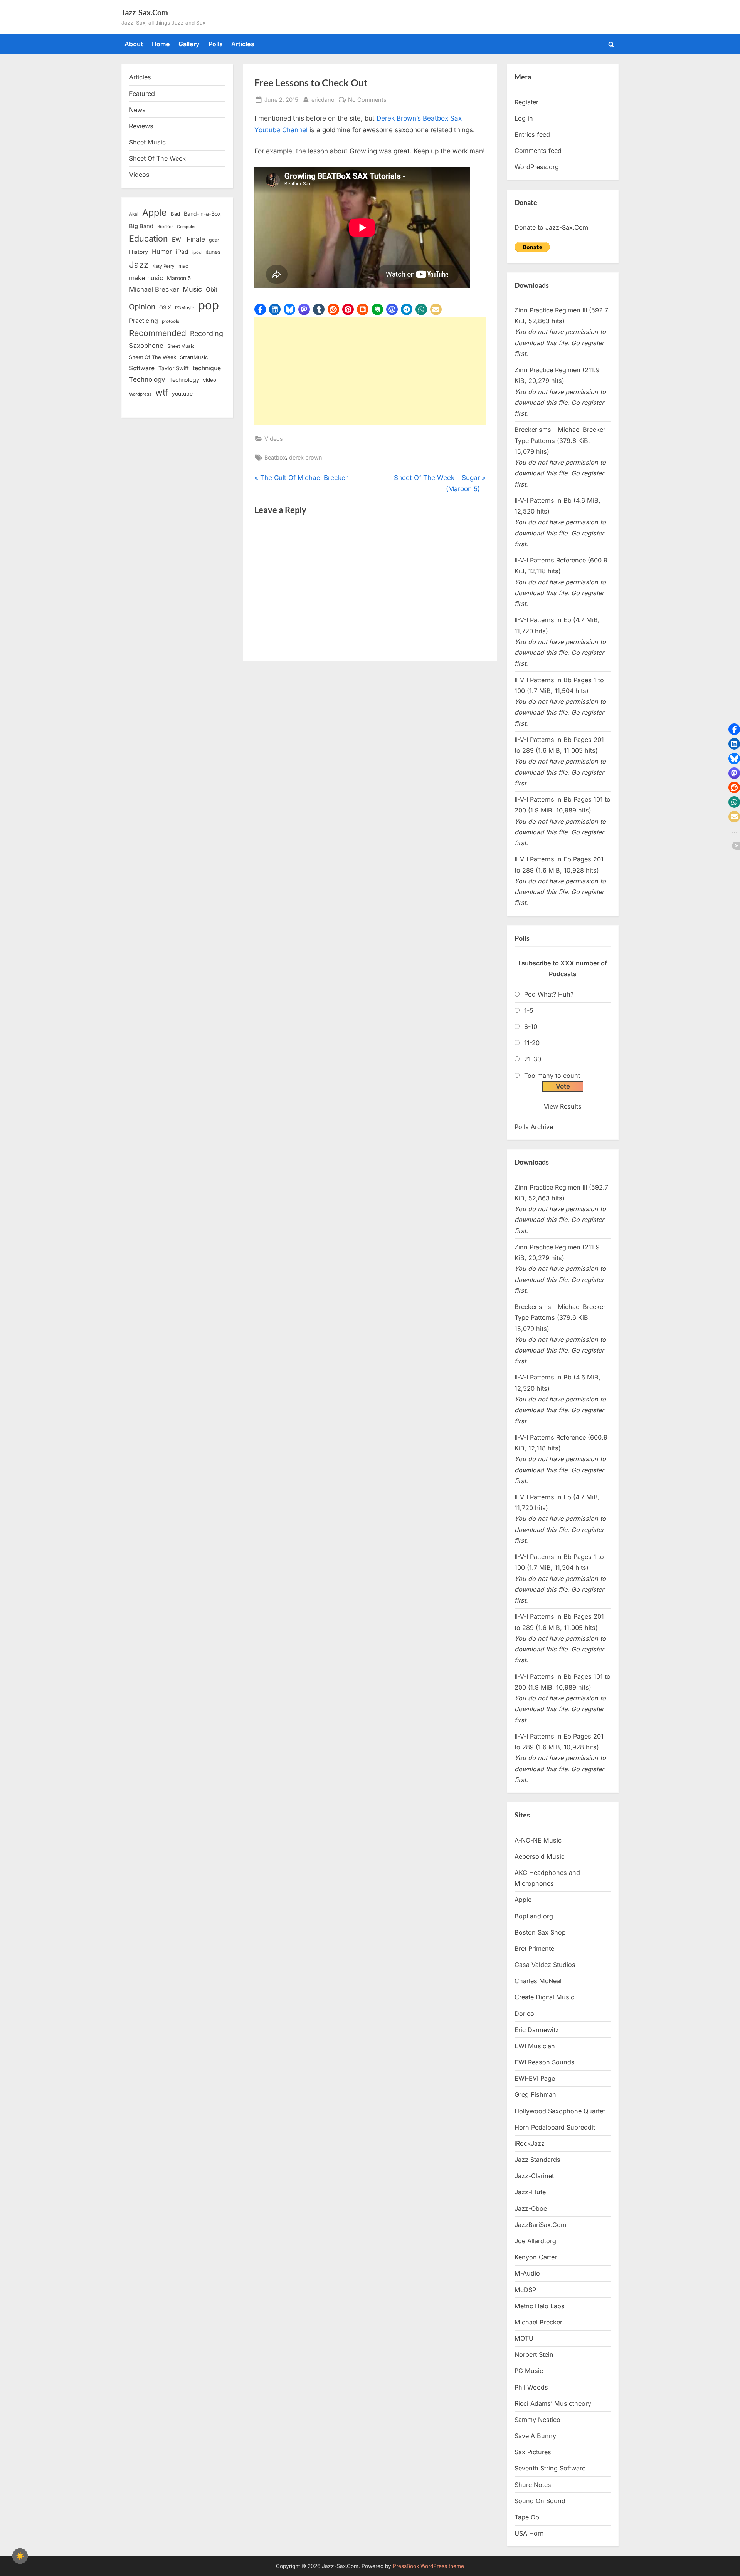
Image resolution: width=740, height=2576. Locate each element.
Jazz (139, 264)
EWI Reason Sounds (545, 2062)
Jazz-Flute (530, 2192)
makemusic (146, 278)
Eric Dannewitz (537, 2030)
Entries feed (532, 134)
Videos (274, 439)
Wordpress (140, 394)
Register (526, 102)
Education (149, 238)
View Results (563, 1106)
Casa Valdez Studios (545, 1965)
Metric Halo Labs (540, 2306)
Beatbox (275, 457)
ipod (197, 252)
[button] (260, 309)
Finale (196, 239)
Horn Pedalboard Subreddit (555, 2127)
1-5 (529, 1010)
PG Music (529, 2371)
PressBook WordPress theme (428, 2566)
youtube (182, 394)
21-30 (533, 1059)
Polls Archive (534, 1127)
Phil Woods (531, 2387)
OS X (165, 307)
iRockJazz (530, 2143)
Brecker (165, 227)
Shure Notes (533, 2485)
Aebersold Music (540, 1856)
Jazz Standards (537, 2160)
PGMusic (185, 308)
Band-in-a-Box (202, 214)
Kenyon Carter (536, 2257)
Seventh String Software (550, 2468)
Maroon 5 (179, 278)
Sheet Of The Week (157, 158)
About (134, 44)
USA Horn (529, 2533)
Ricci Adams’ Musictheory (553, 2403)
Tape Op (527, 2517)
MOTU (524, 2338)
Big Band (141, 226)
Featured (142, 94)
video (210, 380)
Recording (207, 333)
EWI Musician (535, 2046)
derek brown (306, 457)
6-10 (531, 1027)
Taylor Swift (174, 368)
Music (192, 289)
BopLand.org (534, 1916)
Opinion (142, 307)
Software (142, 368)
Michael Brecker (154, 289)
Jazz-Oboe (531, 2208)
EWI (177, 240)
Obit (212, 289)
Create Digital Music (544, 1997)
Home (161, 44)
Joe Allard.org (535, 2241)
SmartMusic (194, 357)
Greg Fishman (535, 2094)
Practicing (144, 321)
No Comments (367, 100)
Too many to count (552, 1076)
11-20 (532, 1043)
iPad (182, 252)
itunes (213, 252)
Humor (162, 252)
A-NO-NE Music (538, 1840)
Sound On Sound (540, 2501)
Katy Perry (163, 266)
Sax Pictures (533, 2452)
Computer (186, 227)
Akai (134, 214)
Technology (147, 379)
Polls (216, 44)
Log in (524, 118)
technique (207, 368)
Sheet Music (147, 142)
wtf (162, 393)
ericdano (323, 99)
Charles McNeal (538, 1981)
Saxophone (146, 346)
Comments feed (538, 151)
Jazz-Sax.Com (145, 12)
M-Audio (527, 2273)
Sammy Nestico (537, 2420)
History (139, 252)
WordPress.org (537, 167)
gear (214, 240)
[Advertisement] (370, 371)
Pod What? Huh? (549, 994)
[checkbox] (20, 2556)
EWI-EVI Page (535, 2078)
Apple (155, 213)
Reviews (141, 126)
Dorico (524, 2014)
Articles (243, 44)
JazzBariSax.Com (540, 2225)
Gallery (189, 44)
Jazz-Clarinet (534, 2176)
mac (183, 266)
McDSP (525, 2290)
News (137, 110)
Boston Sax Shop (540, 1932)
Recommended (158, 333)
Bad (175, 214)
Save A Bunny (535, 2436)
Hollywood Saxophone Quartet (560, 2111)
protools (171, 321)
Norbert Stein (534, 2354)
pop (209, 305)
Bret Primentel (535, 1948)
